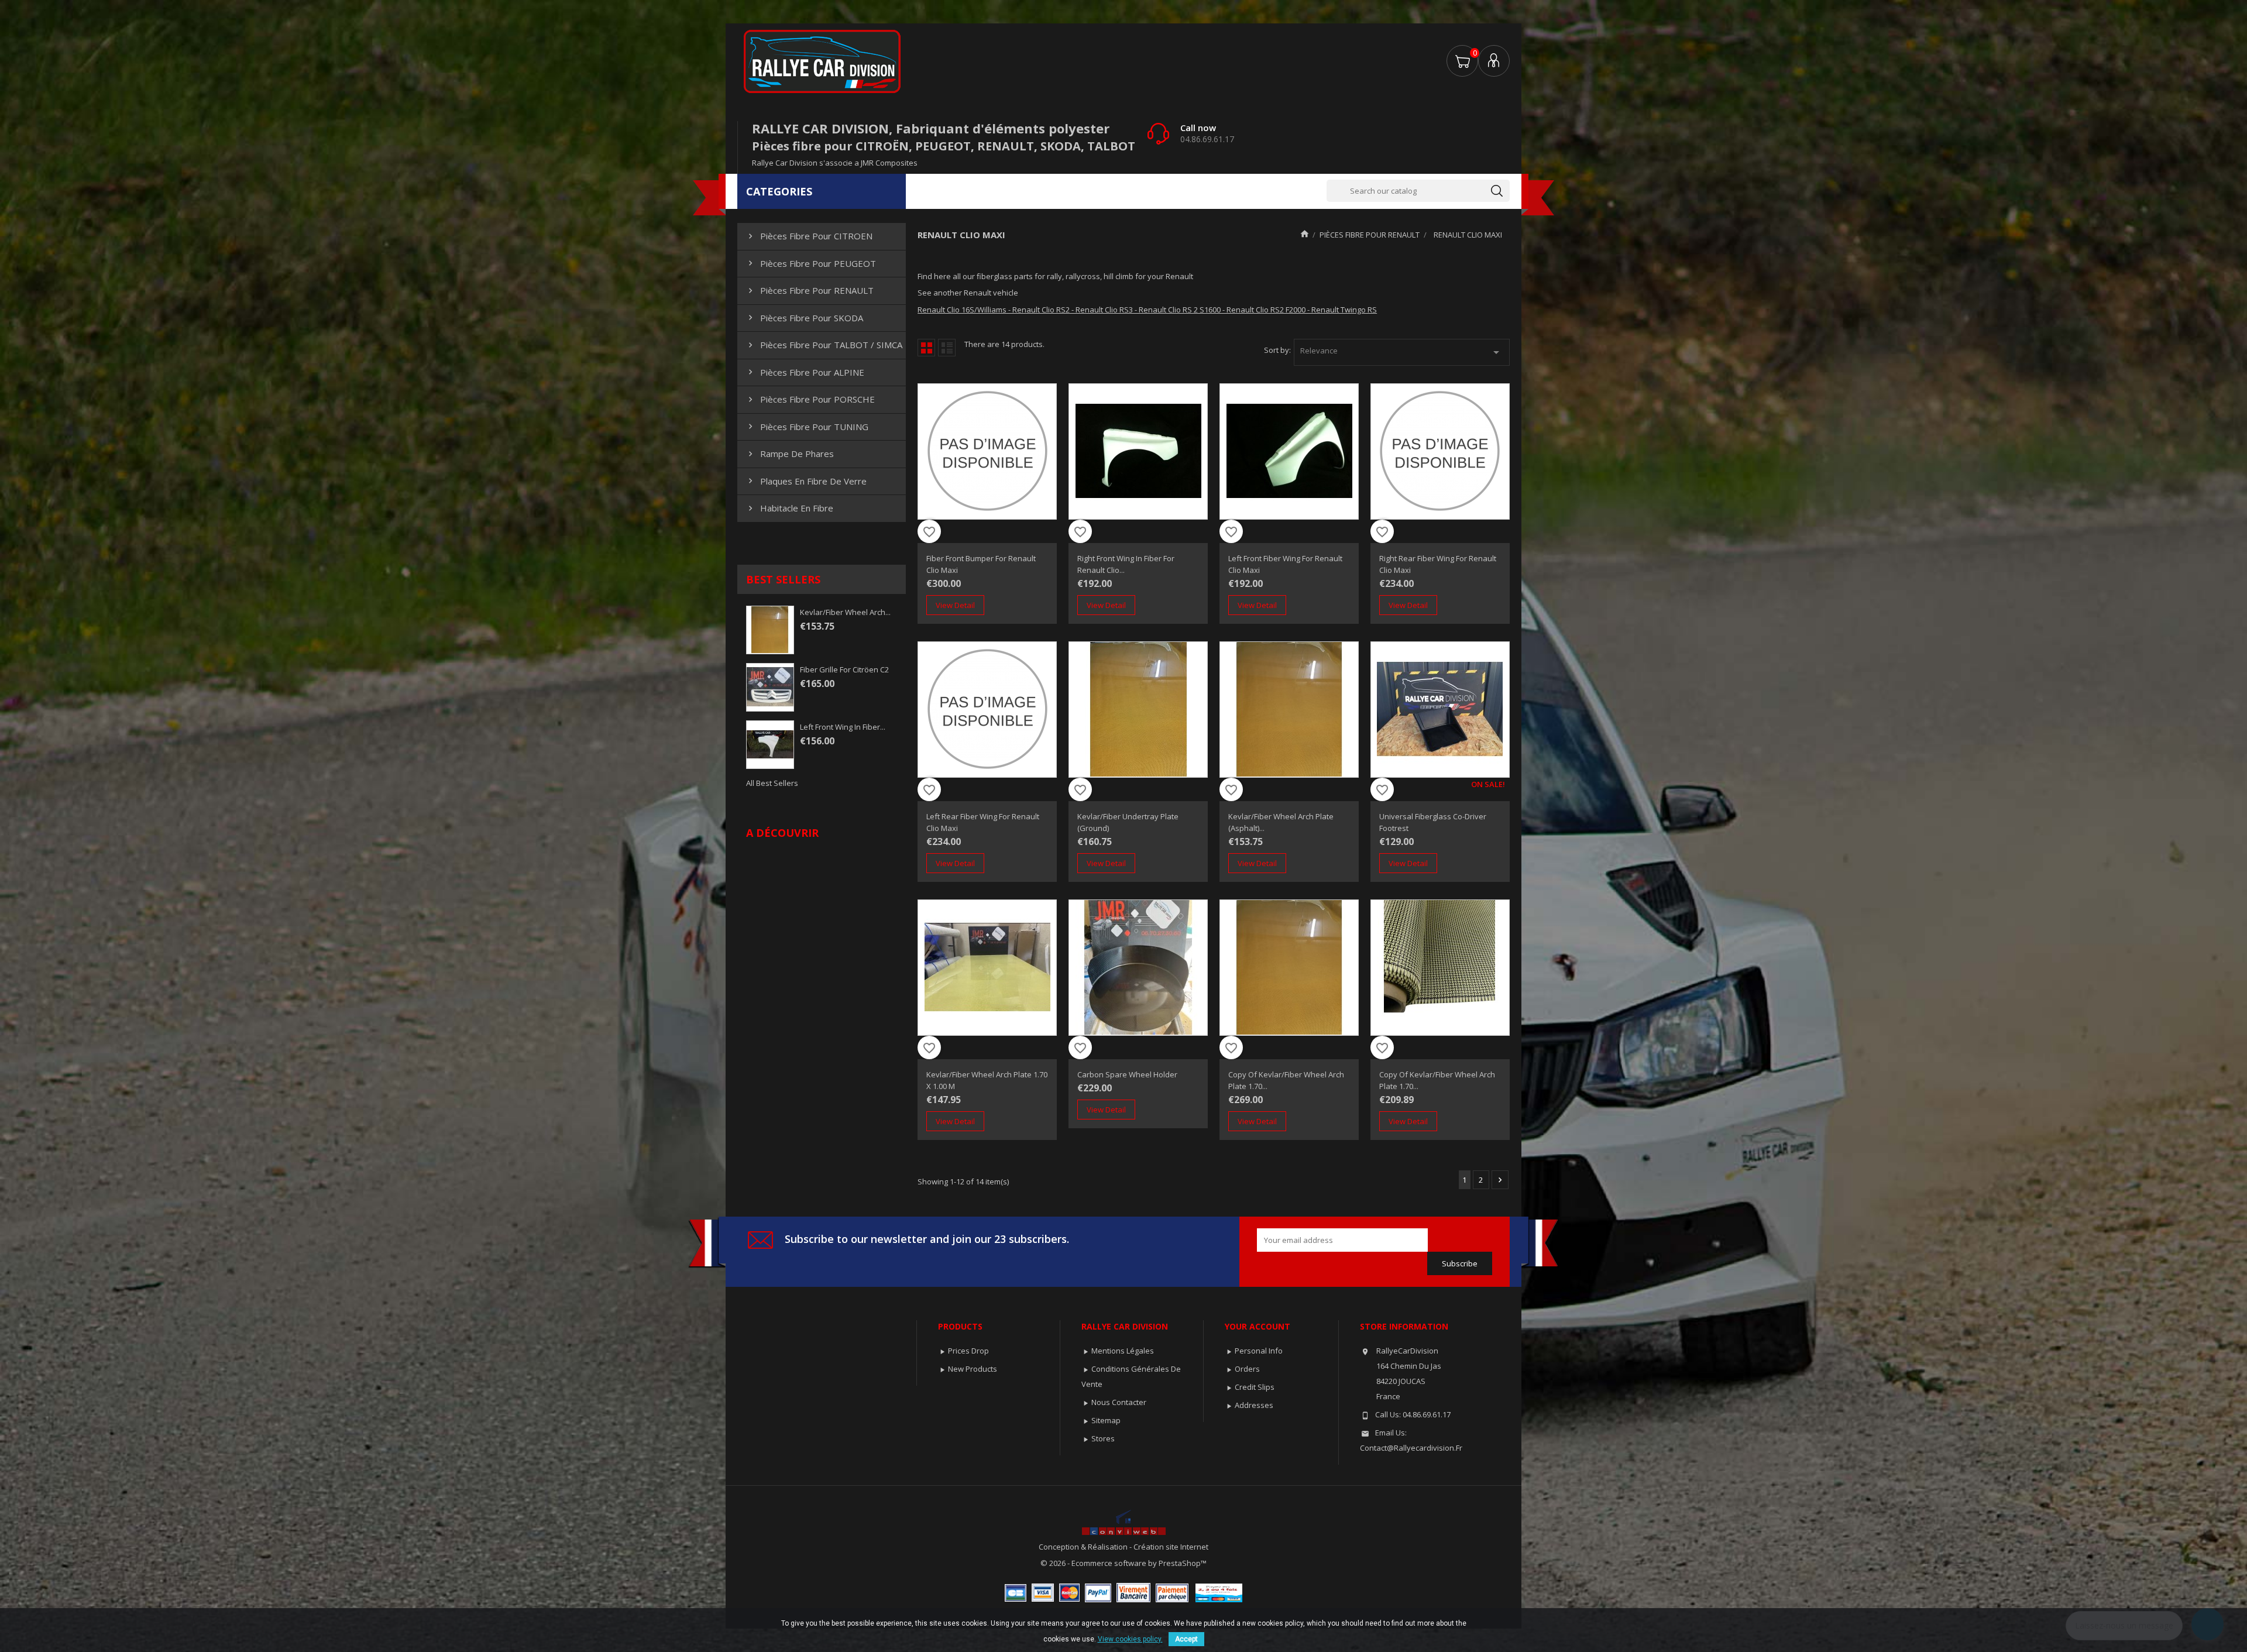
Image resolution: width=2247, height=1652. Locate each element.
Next (1500, 1180)
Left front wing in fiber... (843, 727)
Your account (1258, 1326)
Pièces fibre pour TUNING (807, 427)
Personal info (1259, 1351)
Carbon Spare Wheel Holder (1127, 1074)
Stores (1103, 1438)
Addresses (1254, 1405)
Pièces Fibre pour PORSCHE (810, 399)
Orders (1247, 1369)
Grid (926, 348)
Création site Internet (1171, 1547)
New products (973, 1369)
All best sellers (772, 783)
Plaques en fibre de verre (806, 481)
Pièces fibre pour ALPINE (805, 372)
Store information (1404, 1326)
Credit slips (1255, 1387)
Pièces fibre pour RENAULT (810, 290)
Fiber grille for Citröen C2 (844, 669)
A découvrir (782, 833)
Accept (1186, 1639)
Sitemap (1106, 1420)
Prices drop (968, 1351)
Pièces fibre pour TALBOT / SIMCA (824, 345)
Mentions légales (1123, 1351)
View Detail (955, 605)
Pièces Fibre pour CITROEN (809, 236)
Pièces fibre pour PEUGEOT (811, 263)
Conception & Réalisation (1084, 1547)
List (947, 348)
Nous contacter (1119, 1402)
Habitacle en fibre (789, 508)
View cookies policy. (1130, 1639)
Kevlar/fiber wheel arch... (845, 612)
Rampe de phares (790, 454)
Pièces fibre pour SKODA (804, 318)
